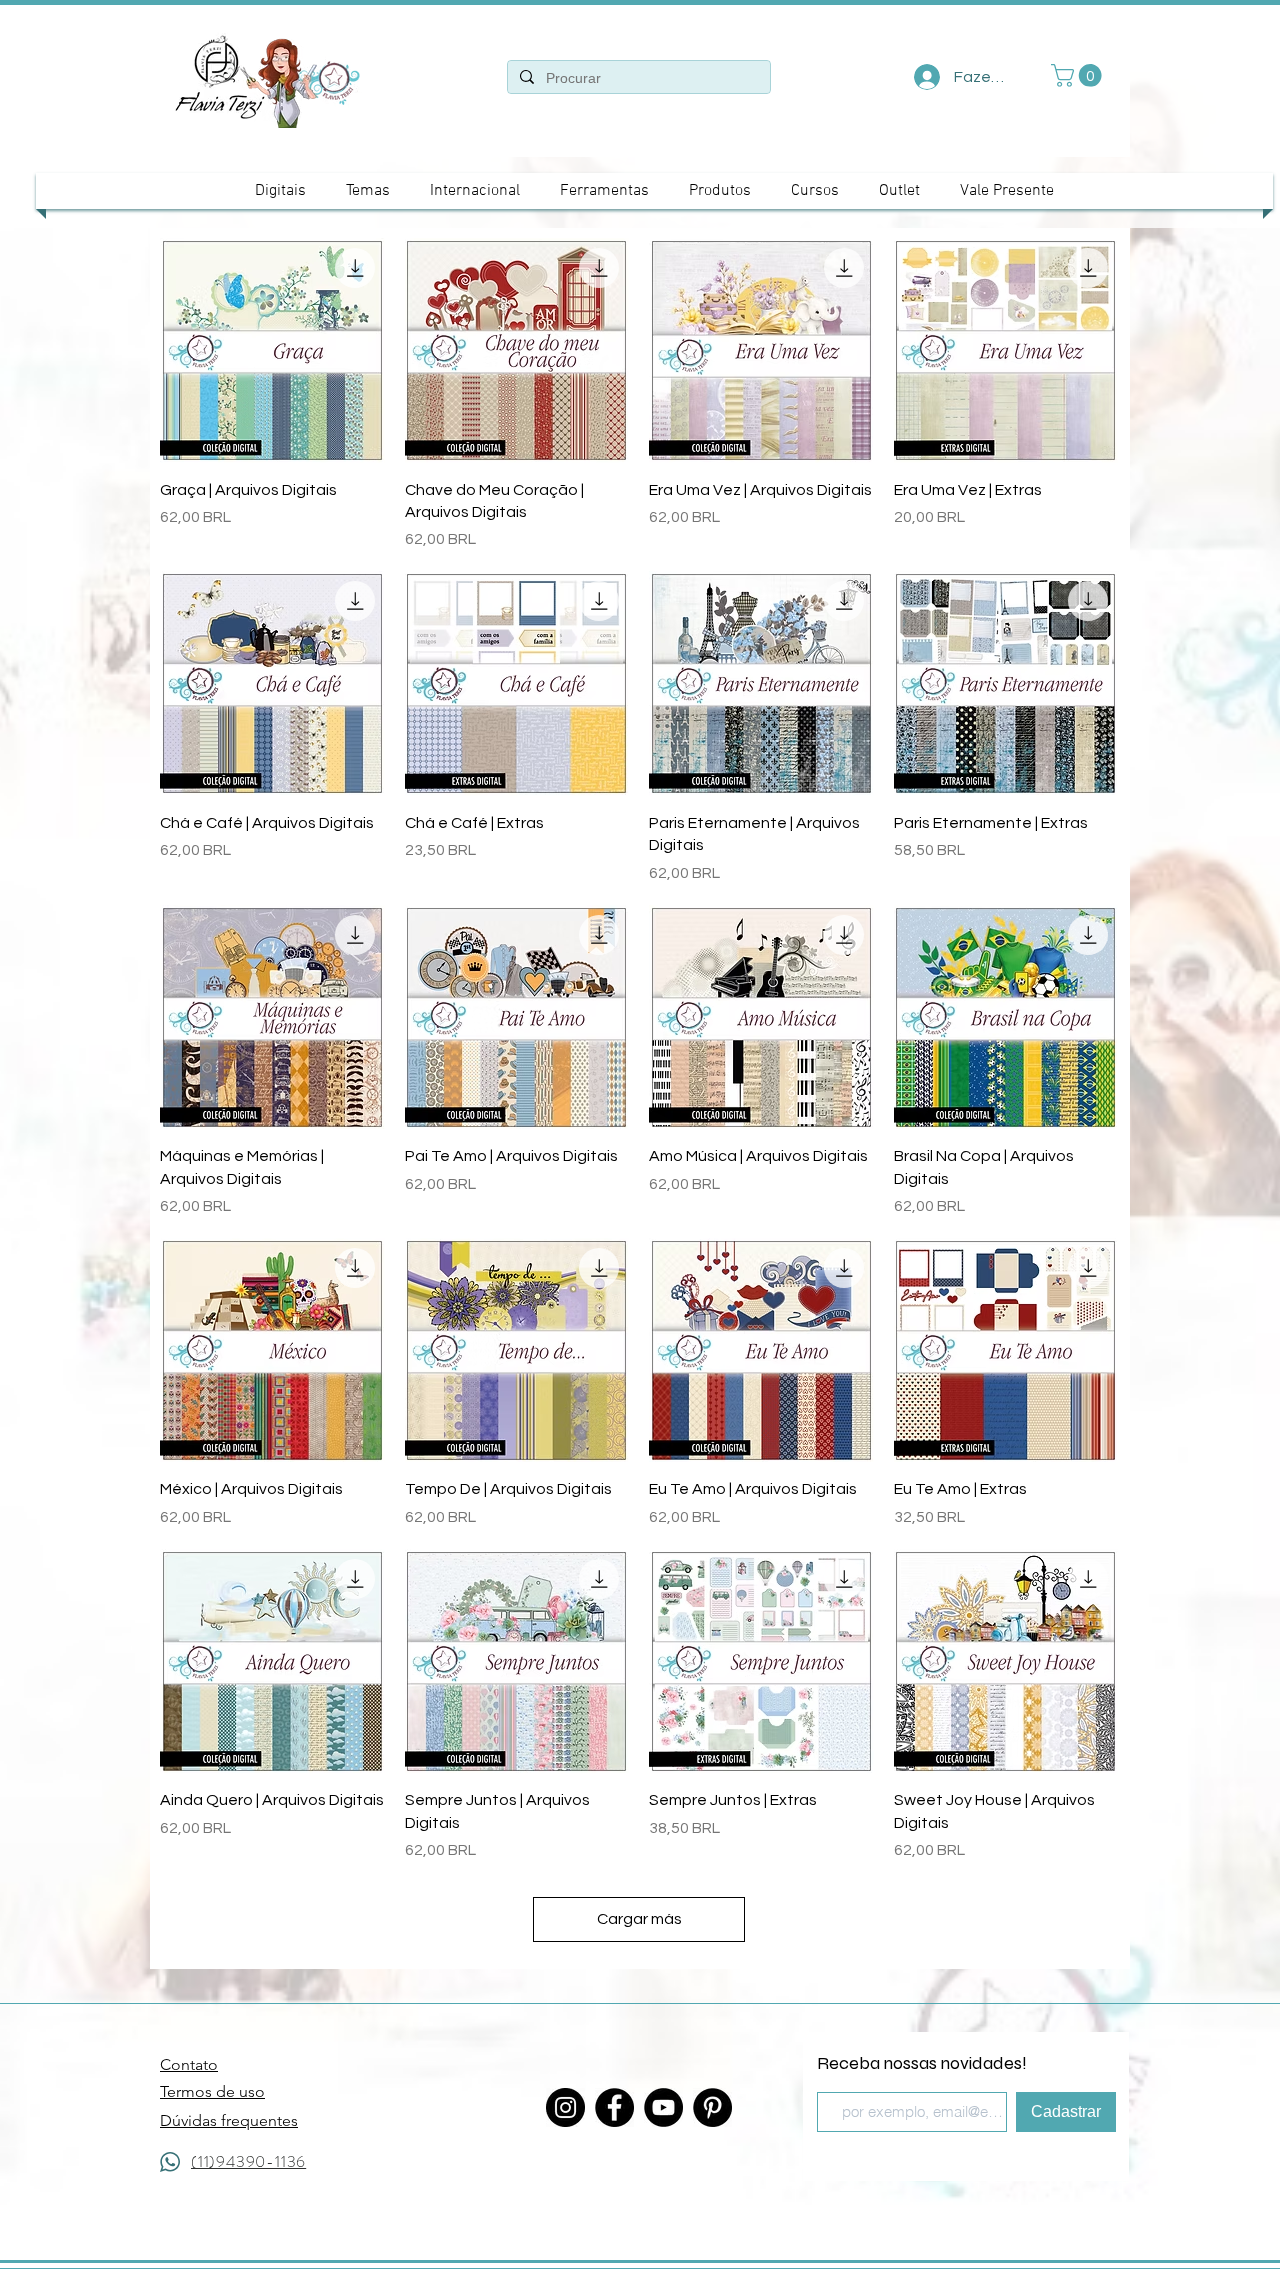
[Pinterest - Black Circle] (712, 2107)
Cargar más (639, 1919)
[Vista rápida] (272, 350)
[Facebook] (614, 2107)
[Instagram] (565, 2107)
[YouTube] (663, 2107)
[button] (1079, 75)
